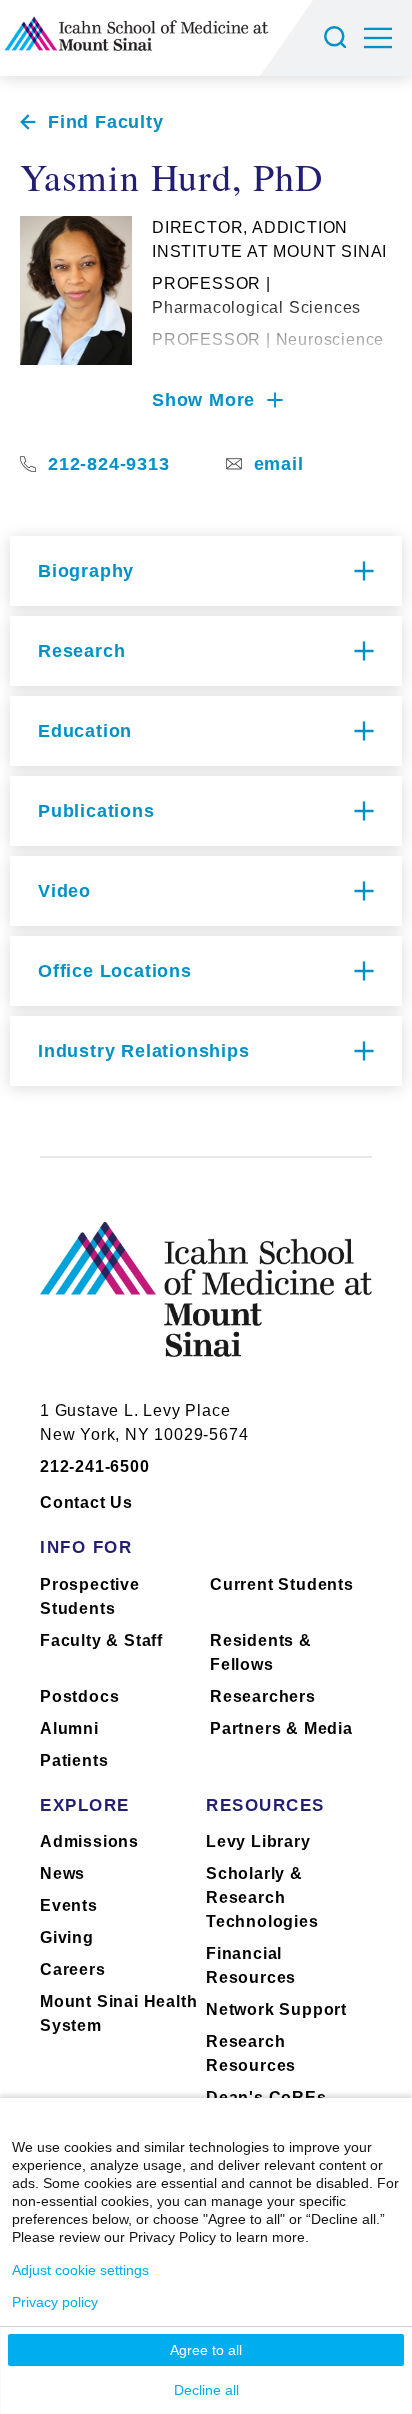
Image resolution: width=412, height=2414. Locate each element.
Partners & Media (281, 1728)
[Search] (338, 38)
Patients (74, 1760)
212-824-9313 (109, 464)
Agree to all (206, 2350)
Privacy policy (55, 2302)
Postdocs (79, 1696)
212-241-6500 (95, 1466)
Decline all (206, 2390)
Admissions (89, 1841)
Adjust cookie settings (80, 2270)
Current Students (282, 1584)
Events (69, 1905)
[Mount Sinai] (206, 1304)
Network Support (276, 2009)
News (62, 1873)
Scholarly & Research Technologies (262, 1897)
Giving (67, 1937)
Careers (73, 1969)
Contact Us (86, 1502)
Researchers (263, 1696)
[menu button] (388, 38)
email (279, 464)
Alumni (69, 1728)
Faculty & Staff (101, 1640)
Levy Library (258, 1841)
